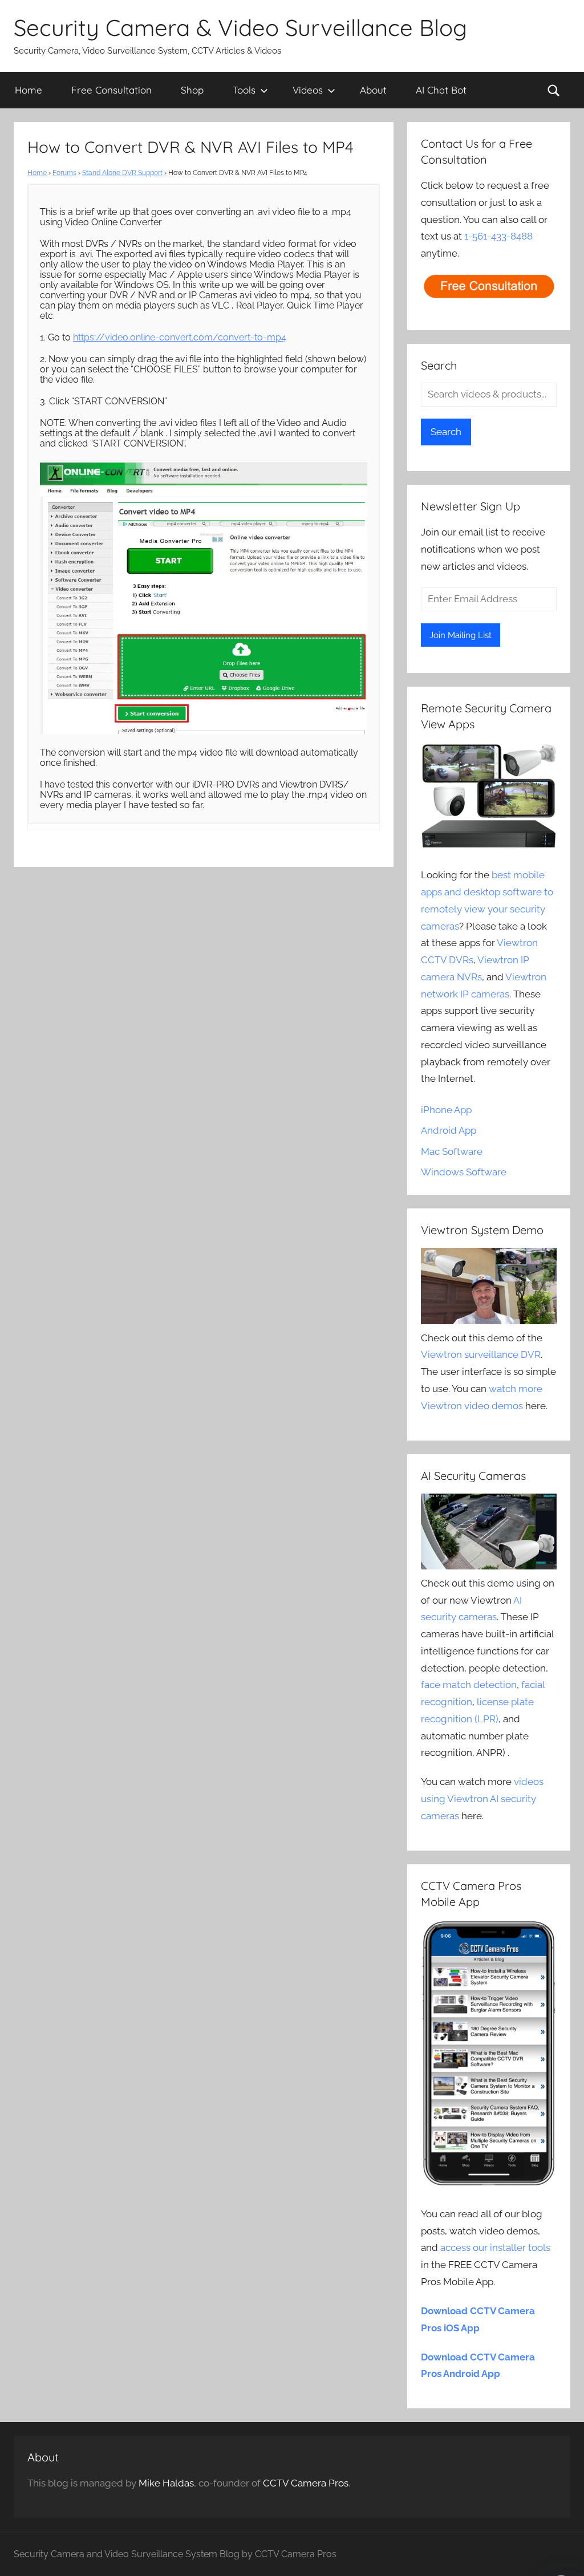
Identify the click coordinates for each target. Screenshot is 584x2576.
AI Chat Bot (441, 90)
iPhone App (446, 1110)
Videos (308, 90)
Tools (244, 90)
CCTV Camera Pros (306, 2483)
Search (446, 432)
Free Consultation (111, 90)
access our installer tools (495, 2248)
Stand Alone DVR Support (122, 173)
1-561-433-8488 (498, 236)
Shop (192, 90)
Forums (64, 173)
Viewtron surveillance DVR (481, 1354)
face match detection (469, 1685)
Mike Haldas (166, 2483)
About (373, 90)
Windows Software (464, 1172)
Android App (449, 1130)
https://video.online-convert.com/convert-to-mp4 (180, 337)
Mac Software (452, 1151)
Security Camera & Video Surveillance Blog (240, 27)
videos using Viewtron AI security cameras (482, 1799)
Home (29, 90)
